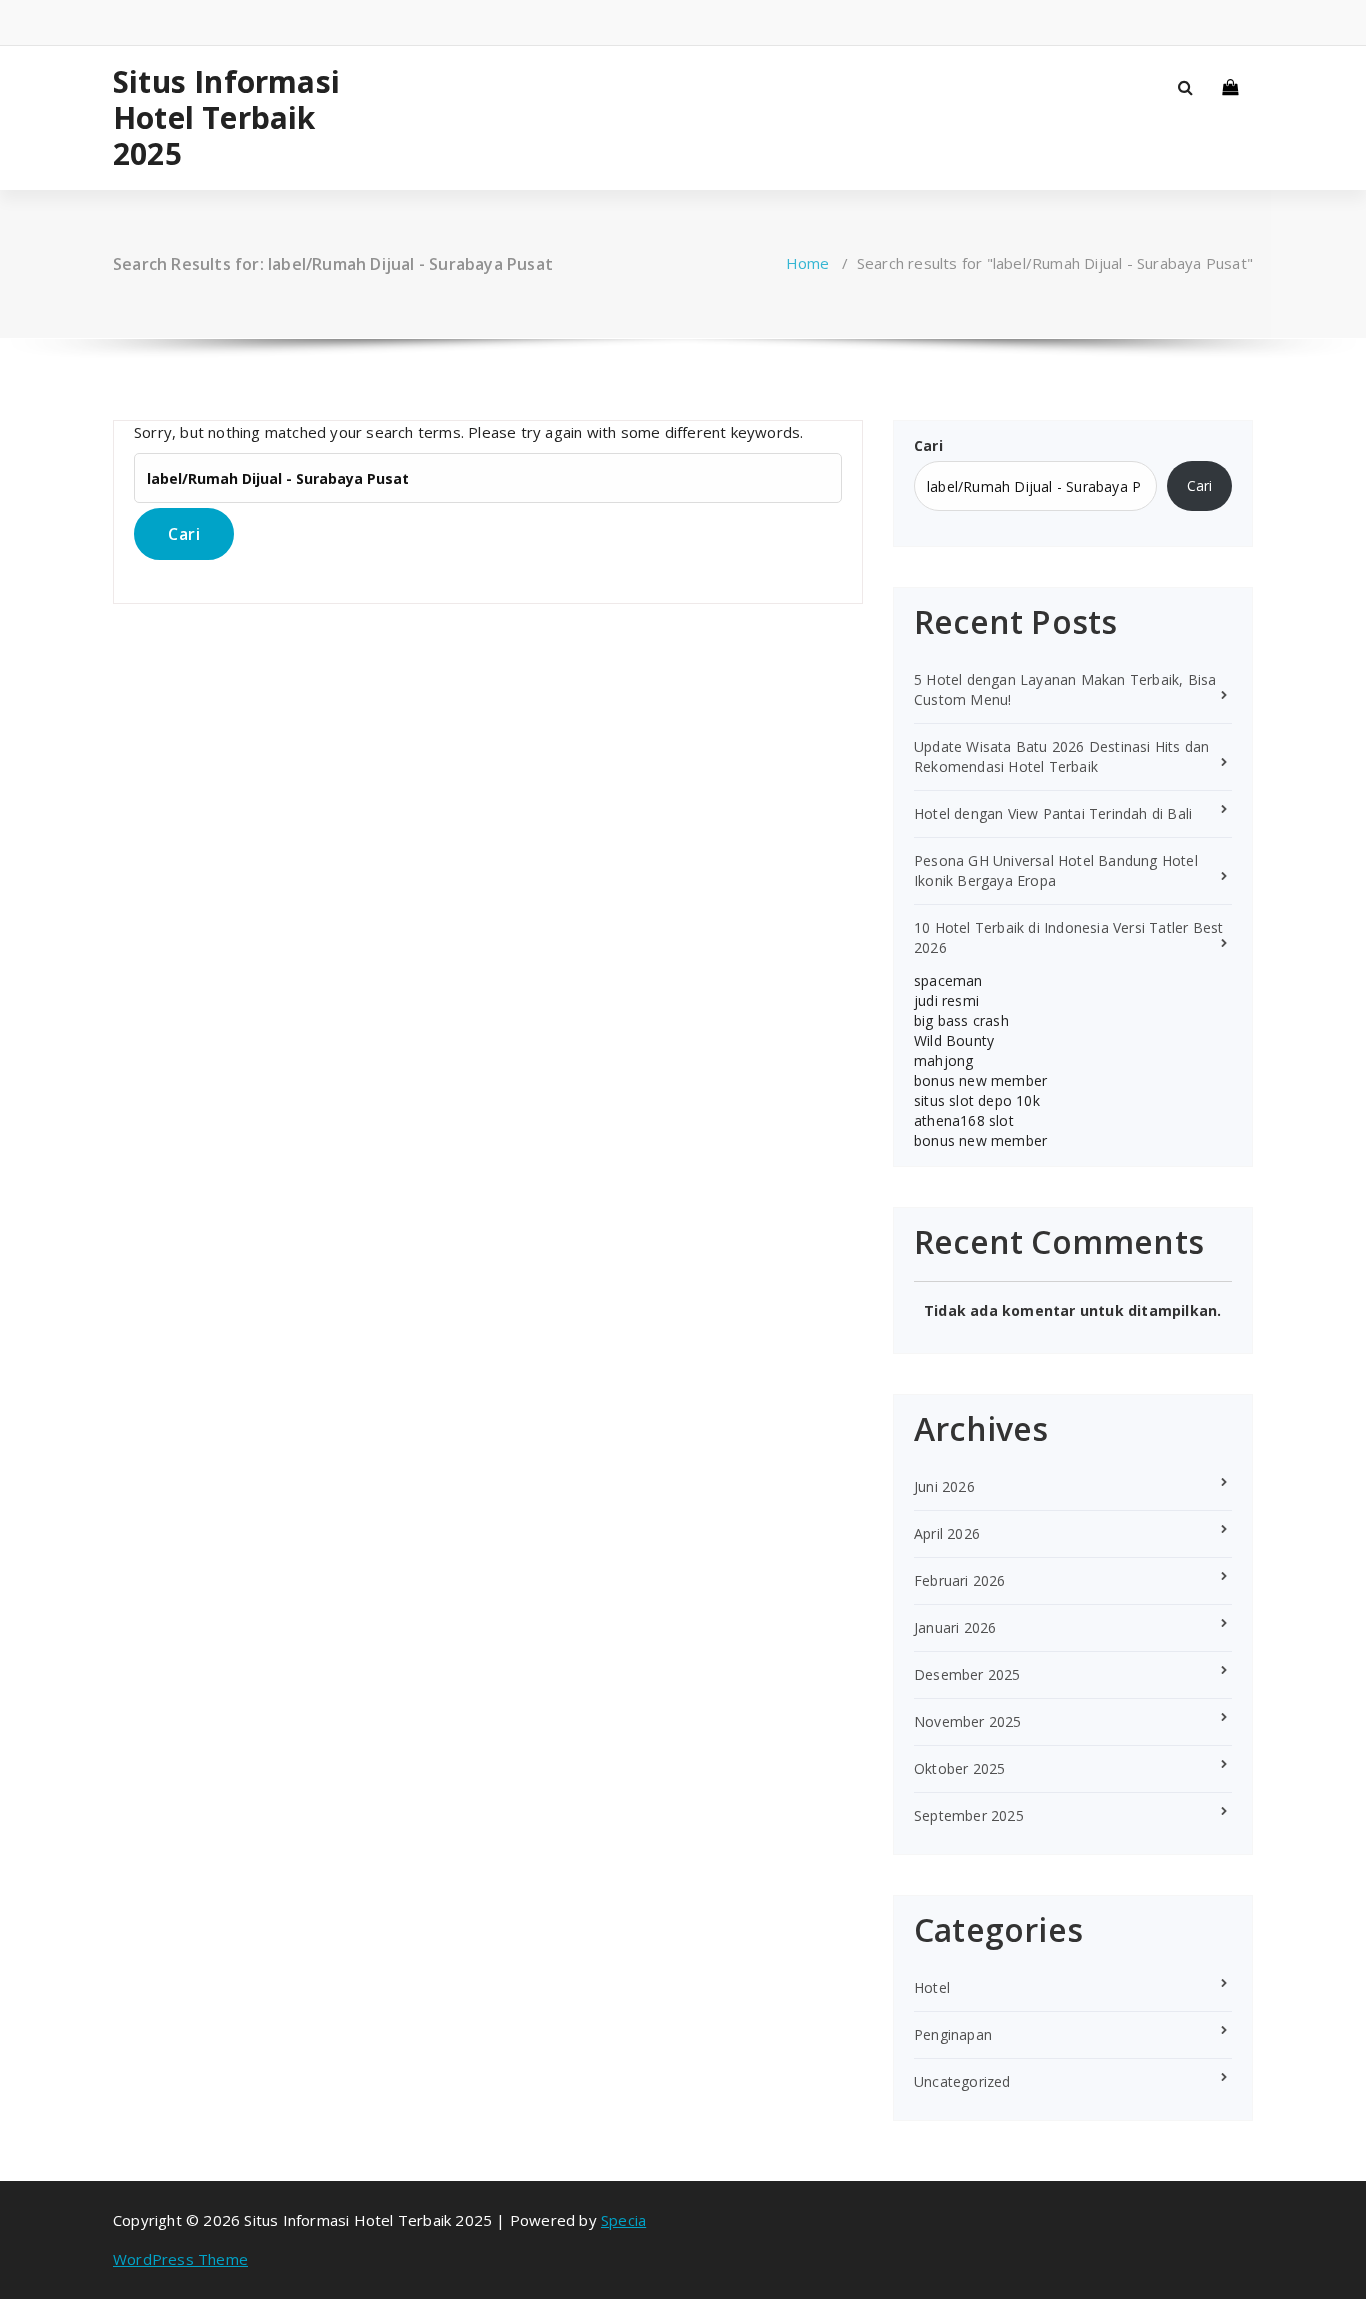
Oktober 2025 (959, 1768)
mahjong (943, 1060)
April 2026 (947, 1533)
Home (808, 263)
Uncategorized (962, 2081)
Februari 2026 (960, 1580)
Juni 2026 (944, 1486)
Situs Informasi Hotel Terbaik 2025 (226, 118)
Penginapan (953, 2034)
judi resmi (946, 1000)
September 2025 (969, 1815)
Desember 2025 (967, 1674)
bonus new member (980, 1080)
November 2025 (968, 1721)
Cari (928, 445)
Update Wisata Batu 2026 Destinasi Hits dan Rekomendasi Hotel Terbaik (1061, 756)
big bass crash (961, 1020)
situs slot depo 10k (977, 1100)
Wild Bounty (954, 1040)
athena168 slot (964, 1120)
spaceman (948, 980)
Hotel (932, 1987)
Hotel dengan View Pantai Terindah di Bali (1053, 813)
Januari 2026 (955, 1627)
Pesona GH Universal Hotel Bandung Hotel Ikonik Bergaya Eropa (1056, 870)
